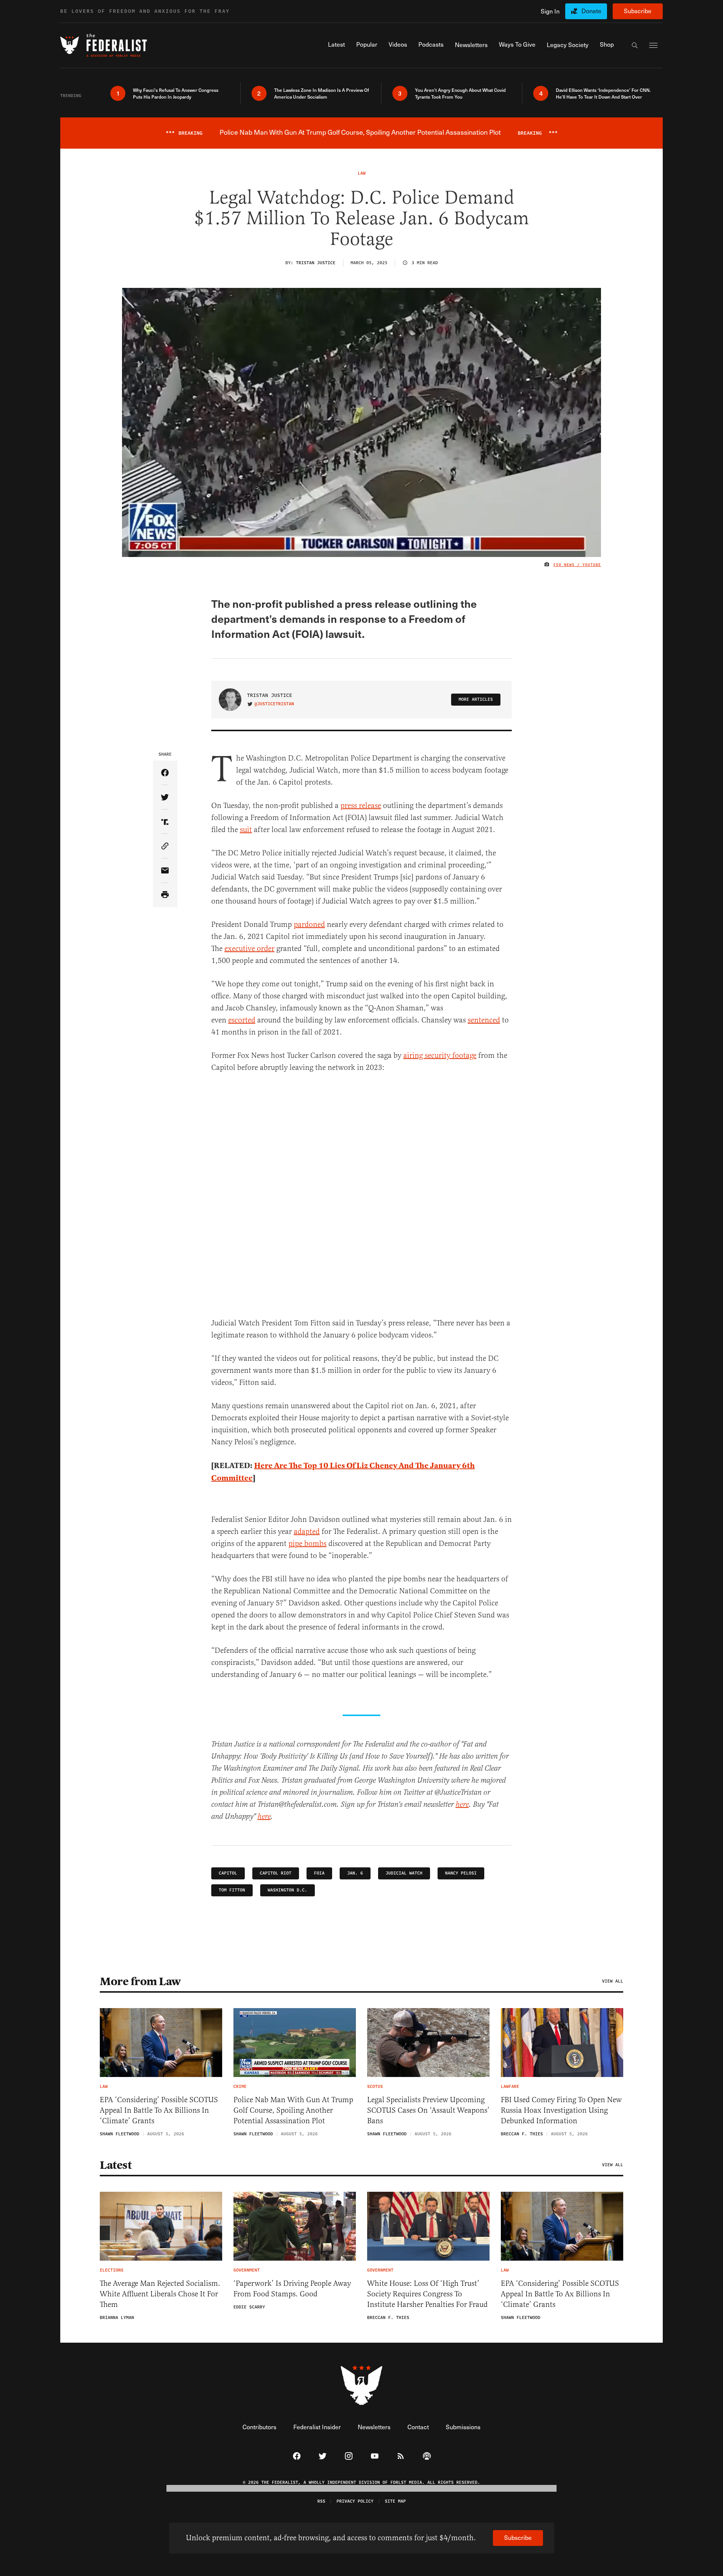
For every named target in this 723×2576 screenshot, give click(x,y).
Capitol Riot (276, 1873)
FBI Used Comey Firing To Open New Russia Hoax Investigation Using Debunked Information (561, 2110)
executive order (249, 949)
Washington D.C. (288, 1890)
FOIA (319, 1873)
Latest (116, 2165)
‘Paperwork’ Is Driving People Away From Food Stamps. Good (292, 2289)
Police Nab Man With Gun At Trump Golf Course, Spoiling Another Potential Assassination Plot (293, 2110)
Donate (591, 11)
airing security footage (440, 1055)
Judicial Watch (404, 1873)
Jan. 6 (355, 1873)
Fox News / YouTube (577, 565)
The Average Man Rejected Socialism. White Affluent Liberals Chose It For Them (160, 2294)
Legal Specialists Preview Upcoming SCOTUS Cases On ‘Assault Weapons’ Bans (428, 2110)
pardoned (309, 924)
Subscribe (638, 11)
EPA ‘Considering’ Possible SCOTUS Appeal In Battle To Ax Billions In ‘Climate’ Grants (159, 2110)
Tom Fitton (232, 1890)
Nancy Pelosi (461, 1873)
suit (246, 830)
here (462, 1805)
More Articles (476, 699)
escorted (242, 1020)
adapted (307, 1531)
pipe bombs (307, 1544)
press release (361, 806)
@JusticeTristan (274, 704)
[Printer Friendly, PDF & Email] (165, 895)
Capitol (228, 1873)
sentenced (484, 1020)
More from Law (140, 1981)
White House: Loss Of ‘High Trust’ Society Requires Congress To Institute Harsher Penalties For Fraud (427, 2294)
